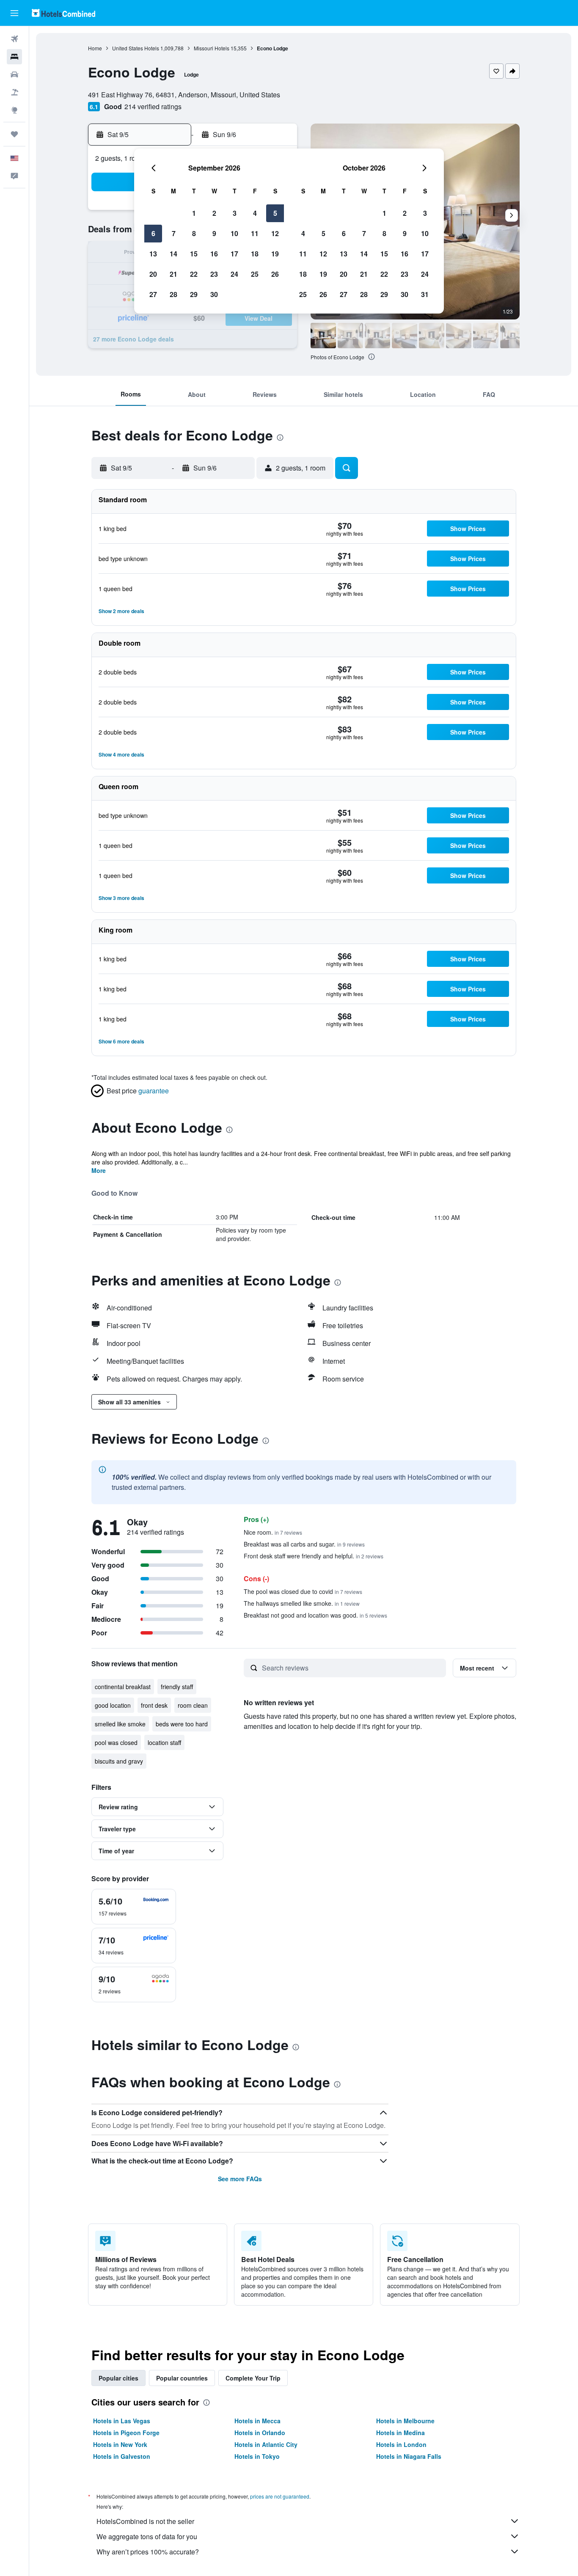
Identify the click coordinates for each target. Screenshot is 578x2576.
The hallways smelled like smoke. (302, 1603)
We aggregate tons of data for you (147, 2536)
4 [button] (255, 213)
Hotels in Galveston (122, 2456)
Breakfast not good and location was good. (315, 1615)
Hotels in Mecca (257, 2421)
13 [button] (153, 254)
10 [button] (234, 233)
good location (113, 1705)
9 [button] (214, 233)
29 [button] (194, 294)
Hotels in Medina (400, 2433)
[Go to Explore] (14, 110)
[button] (14, 13)
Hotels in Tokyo (257, 2456)
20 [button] (153, 274)
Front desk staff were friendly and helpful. (314, 1556)
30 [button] (214, 294)
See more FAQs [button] (240, 2179)
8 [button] (194, 233)
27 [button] (153, 294)
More (99, 1170)
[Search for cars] (14, 74)
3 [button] (235, 213)
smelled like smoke (120, 1724)
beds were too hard (182, 1724)
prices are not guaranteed (280, 2496)
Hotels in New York (120, 2444)
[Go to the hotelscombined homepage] (63, 13)
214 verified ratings (153, 106)
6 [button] (153, 233)
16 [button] (214, 254)
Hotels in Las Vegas (122, 2421)
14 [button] (173, 254)
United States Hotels (136, 48)
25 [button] (255, 274)
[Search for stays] (14, 57)
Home (95, 48)
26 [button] (275, 274)
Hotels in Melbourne (405, 2421)
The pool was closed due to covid (303, 1591)
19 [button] (275, 254)
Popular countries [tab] (182, 2378)
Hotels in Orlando (260, 2433)
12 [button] (275, 233)
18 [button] (255, 254)
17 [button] (234, 254)
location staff (164, 1742)
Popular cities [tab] (118, 2378)
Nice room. (273, 1532)
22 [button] (194, 274)
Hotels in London (401, 2444)
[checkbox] (134, 1907)
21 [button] (173, 274)
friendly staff (177, 1687)
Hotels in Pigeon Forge (126, 2433)
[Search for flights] (14, 39)
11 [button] (255, 233)
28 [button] (173, 294)
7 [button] (174, 233)
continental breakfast (123, 1687)
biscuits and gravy (119, 1761)
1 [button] (194, 213)
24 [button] (234, 274)
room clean (193, 1705)
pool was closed (116, 1742)
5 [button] (275, 213)
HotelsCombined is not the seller (145, 2521)
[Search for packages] (14, 92)
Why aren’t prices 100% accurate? (148, 2552)
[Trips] (14, 134)
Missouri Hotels (212, 48)
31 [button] (425, 294)
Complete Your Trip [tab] (253, 2378)
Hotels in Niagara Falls (409, 2456)
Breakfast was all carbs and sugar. (304, 1544)
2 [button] (214, 213)
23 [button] (214, 274)
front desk (154, 1705)
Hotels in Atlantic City (266, 2444)
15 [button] (194, 254)
